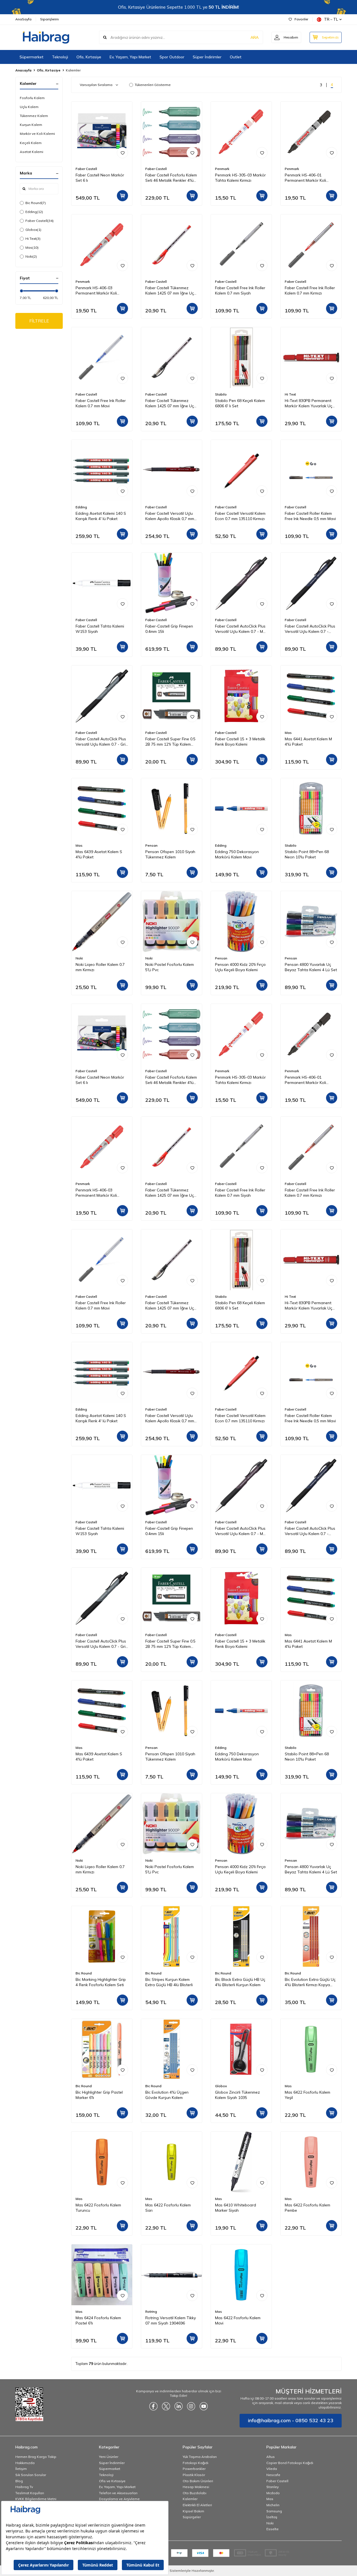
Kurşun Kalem (31, 125)
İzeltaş (272, 2517)
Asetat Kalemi (32, 152)
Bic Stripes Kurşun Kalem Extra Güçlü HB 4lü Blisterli (169, 1982)
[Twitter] (166, 2406)
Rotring (151, 2312)
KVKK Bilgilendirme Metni (36, 2499)
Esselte (272, 2529)
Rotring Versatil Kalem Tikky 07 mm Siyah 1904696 (171, 2320)
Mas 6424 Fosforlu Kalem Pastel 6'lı (98, 2320)
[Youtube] (204, 2406)
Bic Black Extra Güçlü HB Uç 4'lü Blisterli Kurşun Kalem (240, 1982)
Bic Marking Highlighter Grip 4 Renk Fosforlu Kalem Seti (101, 1982)
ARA (255, 37)
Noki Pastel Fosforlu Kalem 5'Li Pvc (170, 967)
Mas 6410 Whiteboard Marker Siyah (236, 2208)
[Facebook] (153, 2406)
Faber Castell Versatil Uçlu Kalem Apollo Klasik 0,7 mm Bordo (170, 516)
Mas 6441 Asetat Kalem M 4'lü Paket (308, 742)
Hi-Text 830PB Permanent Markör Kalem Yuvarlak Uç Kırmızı (308, 403)
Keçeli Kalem (31, 143)
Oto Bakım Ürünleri (198, 2481)
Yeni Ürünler (109, 2457)
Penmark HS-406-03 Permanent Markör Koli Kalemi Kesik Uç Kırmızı (96, 291)
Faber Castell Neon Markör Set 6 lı (100, 178)
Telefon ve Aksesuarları (118, 2493)
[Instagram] (191, 2406)
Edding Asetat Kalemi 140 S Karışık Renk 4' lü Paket (101, 516)
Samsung (274, 2511)
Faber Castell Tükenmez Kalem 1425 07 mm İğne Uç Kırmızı (170, 291)
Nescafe (273, 2475)
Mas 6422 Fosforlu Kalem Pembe (307, 2208)
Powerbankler (194, 2469)
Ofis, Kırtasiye (89, 57)
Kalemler (190, 2499)
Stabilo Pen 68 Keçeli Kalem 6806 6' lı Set (240, 403)
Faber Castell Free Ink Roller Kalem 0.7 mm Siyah (240, 290)
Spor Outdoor (172, 57)
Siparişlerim (50, 19)
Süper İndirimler (207, 57)
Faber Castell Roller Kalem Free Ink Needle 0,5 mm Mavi (310, 516)
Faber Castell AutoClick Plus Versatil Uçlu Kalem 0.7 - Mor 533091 (241, 629)
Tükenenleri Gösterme (153, 85)
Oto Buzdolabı (195, 2493)
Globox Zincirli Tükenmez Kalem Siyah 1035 (237, 2095)
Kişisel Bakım (193, 2511)
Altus (271, 2457)
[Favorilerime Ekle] (122, 153)
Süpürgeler (192, 2517)
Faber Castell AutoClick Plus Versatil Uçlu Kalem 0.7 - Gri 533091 (101, 742)
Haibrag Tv (24, 2487)
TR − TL (331, 19)
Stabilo (221, 394)
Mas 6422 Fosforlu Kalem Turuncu (98, 2208)
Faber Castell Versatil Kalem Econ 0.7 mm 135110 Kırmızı (240, 516)
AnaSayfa (23, 19)
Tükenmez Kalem (34, 116)
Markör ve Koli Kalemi (37, 134)
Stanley (272, 2487)
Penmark (222, 169)
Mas (32, 247)
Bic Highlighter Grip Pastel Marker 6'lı (99, 2095)
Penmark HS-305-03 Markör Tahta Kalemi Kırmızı (240, 178)
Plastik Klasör (194, 2475)
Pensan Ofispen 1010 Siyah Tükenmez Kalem (170, 854)
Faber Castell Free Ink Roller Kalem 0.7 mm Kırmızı (310, 290)
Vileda (272, 2469)
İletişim (21, 2469)
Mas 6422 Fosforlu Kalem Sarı (168, 2208)
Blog (19, 2481)
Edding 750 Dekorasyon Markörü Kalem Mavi (237, 854)
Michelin (273, 2505)
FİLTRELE (39, 321)
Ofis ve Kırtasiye (112, 2481)
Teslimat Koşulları (30, 2493)
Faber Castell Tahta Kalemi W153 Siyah (100, 629)
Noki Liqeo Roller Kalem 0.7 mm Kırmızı (100, 967)
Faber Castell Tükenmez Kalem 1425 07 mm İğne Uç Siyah (170, 403)
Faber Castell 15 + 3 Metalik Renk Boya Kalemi (240, 742)
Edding (34, 212)
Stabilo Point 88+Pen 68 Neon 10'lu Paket (307, 854)
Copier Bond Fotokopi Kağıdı (290, 2463)
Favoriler (301, 19)
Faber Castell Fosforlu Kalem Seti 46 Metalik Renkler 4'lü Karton (171, 178)
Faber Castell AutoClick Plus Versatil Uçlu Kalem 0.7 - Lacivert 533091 (310, 629)
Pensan (151, 845)
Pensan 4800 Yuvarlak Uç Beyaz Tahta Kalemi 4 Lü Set (311, 967)
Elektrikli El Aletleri (197, 2505)
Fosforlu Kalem (32, 98)
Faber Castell (39, 221)
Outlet (236, 57)
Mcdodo (273, 2493)
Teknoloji (60, 57)
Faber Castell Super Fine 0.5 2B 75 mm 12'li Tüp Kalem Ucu (170, 742)
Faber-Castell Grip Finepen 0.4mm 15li (169, 629)
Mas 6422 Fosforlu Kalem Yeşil (307, 2095)
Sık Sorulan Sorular (31, 2475)
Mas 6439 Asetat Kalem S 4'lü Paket (99, 854)
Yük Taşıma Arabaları (200, 2457)
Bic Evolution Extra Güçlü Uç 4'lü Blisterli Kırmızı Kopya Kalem (310, 1982)
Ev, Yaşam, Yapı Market (130, 57)
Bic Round (36, 203)
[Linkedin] (178, 2406)
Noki (31, 256)
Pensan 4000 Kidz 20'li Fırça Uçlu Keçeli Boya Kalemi (240, 967)
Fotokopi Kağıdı (196, 2463)
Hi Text (33, 239)
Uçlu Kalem (29, 107)
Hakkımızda (25, 2463)
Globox (33, 230)
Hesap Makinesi (196, 2487)
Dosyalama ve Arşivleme (119, 2499)
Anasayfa (23, 70)
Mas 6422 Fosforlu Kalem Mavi (238, 2320)
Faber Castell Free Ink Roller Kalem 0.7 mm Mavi (101, 403)
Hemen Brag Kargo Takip (36, 2457)
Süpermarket (32, 57)
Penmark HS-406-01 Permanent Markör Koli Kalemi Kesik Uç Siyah (305, 178)
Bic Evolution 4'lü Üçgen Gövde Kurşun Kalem (167, 2095)
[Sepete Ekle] (122, 196)
